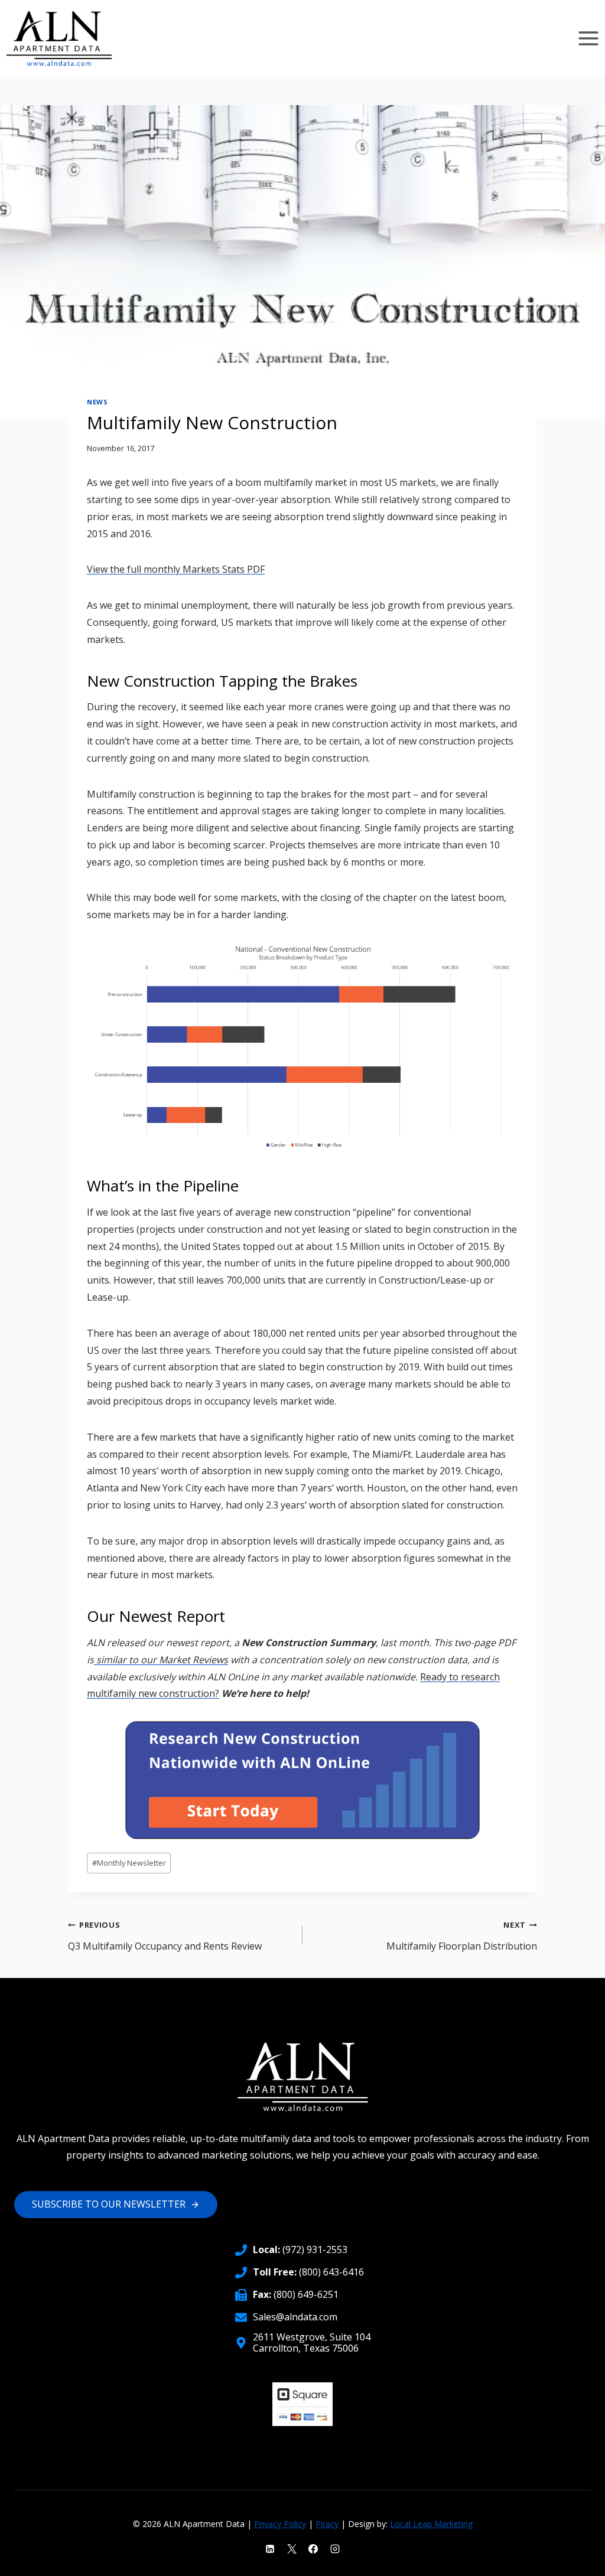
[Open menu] (588, 38)
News (97, 402)
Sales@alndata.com (295, 2317)
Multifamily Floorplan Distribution (462, 1936)
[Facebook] (313, 2549)
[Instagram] (335, 2549)
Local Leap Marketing (431, 2524)
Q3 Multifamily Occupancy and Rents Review (165, 1936)
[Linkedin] (270, 2549)
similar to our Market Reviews (161, 1660)
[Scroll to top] (576, 2559)
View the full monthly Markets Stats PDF (176, 569)
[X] (292, 2549)
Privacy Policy (280, 2524)
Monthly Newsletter (129, 1863)
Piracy (327, 2524)
